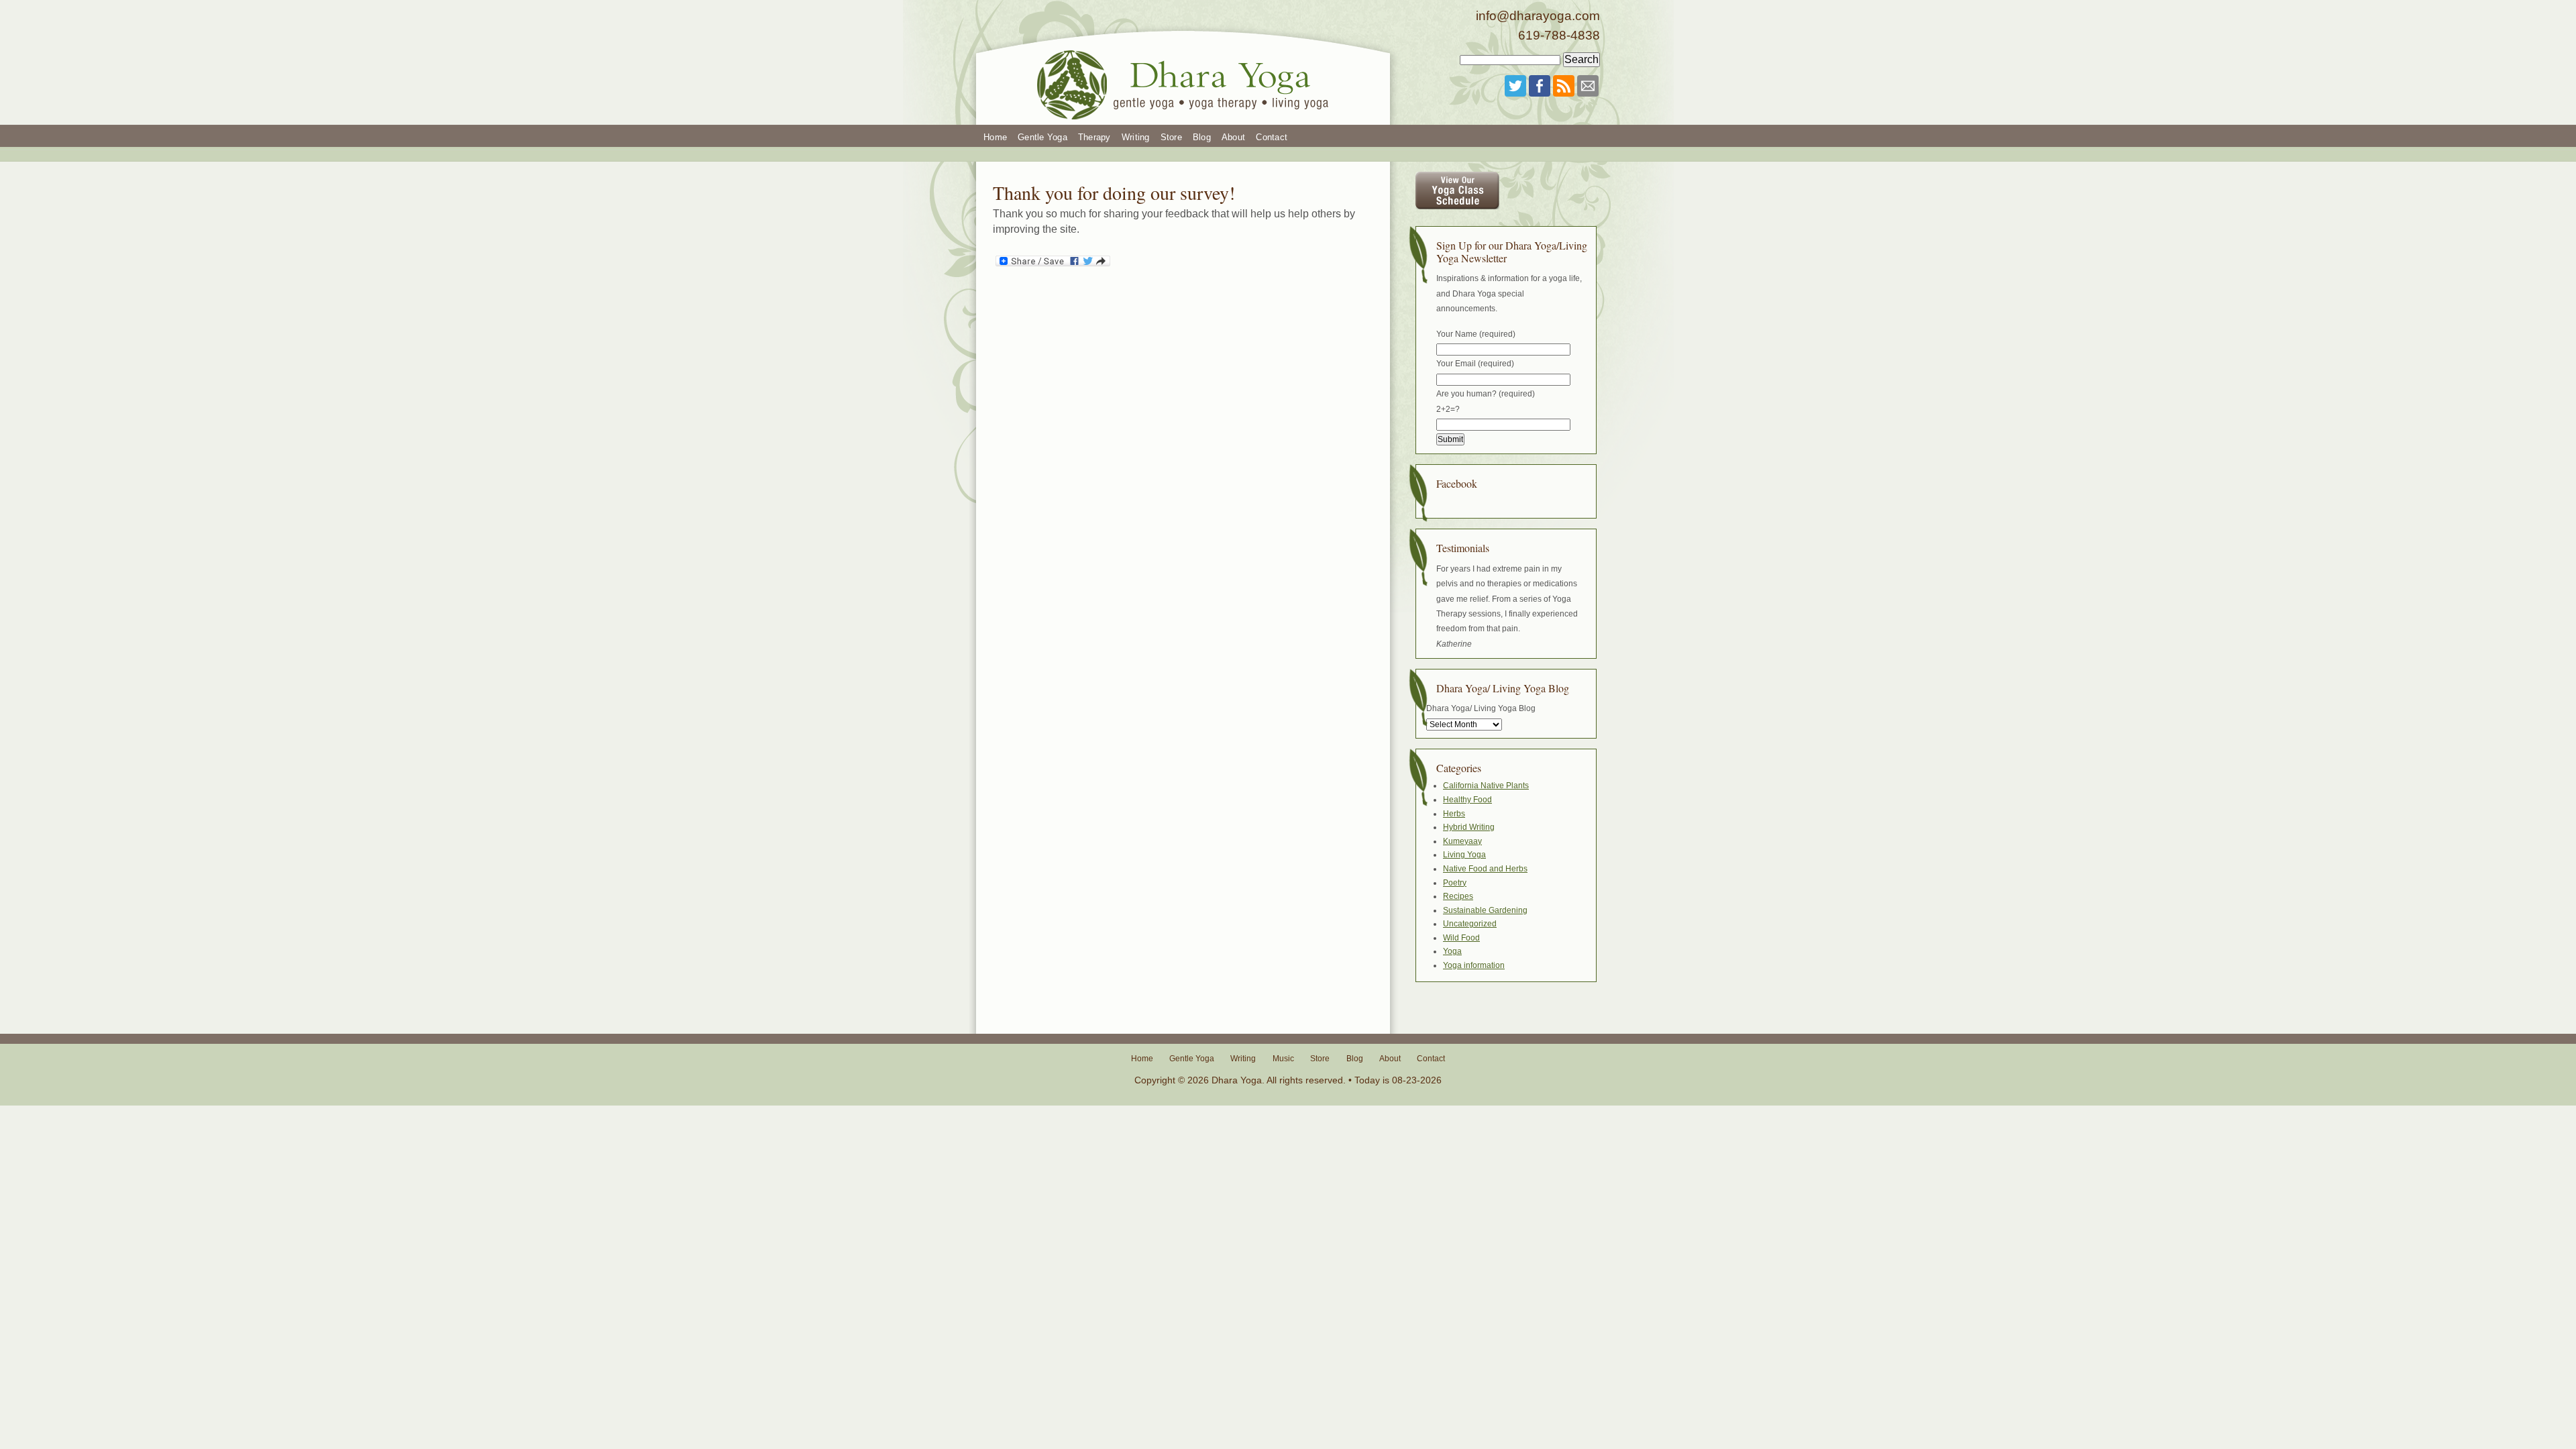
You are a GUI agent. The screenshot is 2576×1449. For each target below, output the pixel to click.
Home (995, 137)
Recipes (1458, 896)
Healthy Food (1467, 800)
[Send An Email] (1588, 86)
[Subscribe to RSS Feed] (1564, 86)
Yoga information (1474, 965)
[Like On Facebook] (1540, 86)
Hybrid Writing (1469, 827)
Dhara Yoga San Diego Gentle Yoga (1184, 62)
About (1233, 137)
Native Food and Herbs (1485, 869)
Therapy (1094, 137)
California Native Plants (1486, 786)
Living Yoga (1464, 855)
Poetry (1455, 883)
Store (1171, 137)
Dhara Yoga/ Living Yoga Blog (1481, 708)
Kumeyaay (1462, 841)
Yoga (1452, 951)
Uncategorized (1470, 924)
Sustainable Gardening (1485, 910)
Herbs (1454, 814)
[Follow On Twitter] (1515, 86)
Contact (1272, 137)
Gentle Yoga (1042, 137)
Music (1283, 1059)
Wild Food (1461, 938)
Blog (1202, 137)
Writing (1136, 137)
